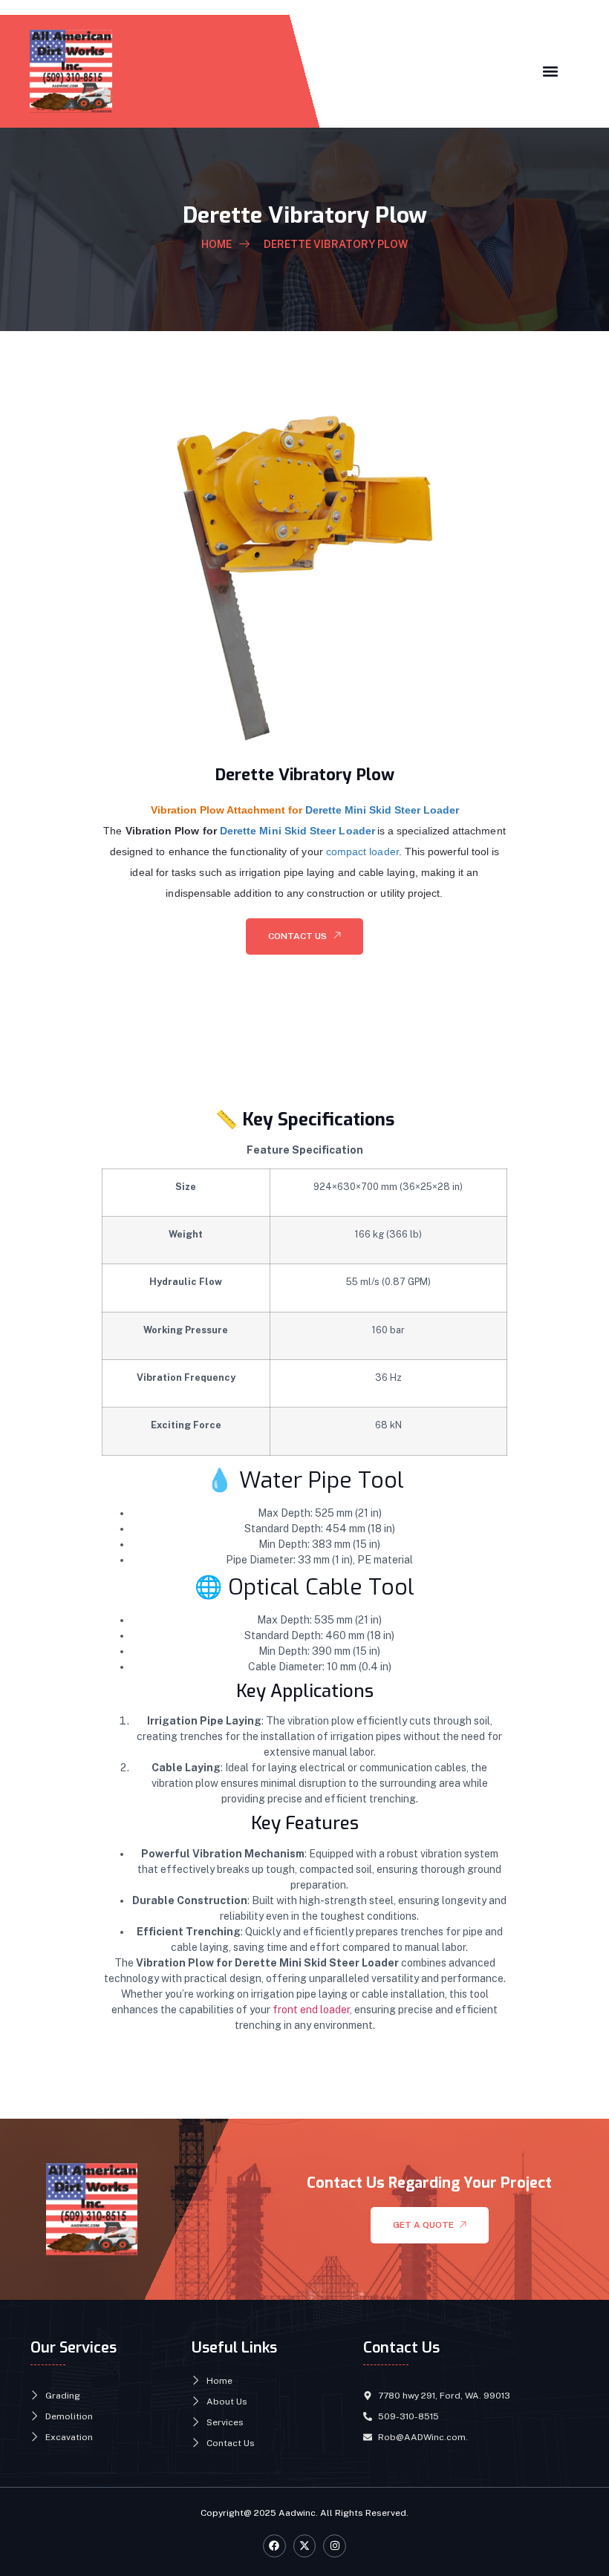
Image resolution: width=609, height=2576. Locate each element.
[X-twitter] (305, 2546)
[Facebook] (274, 2546)
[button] (550, 71)
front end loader (311, 2010)
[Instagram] (335, 2546)
